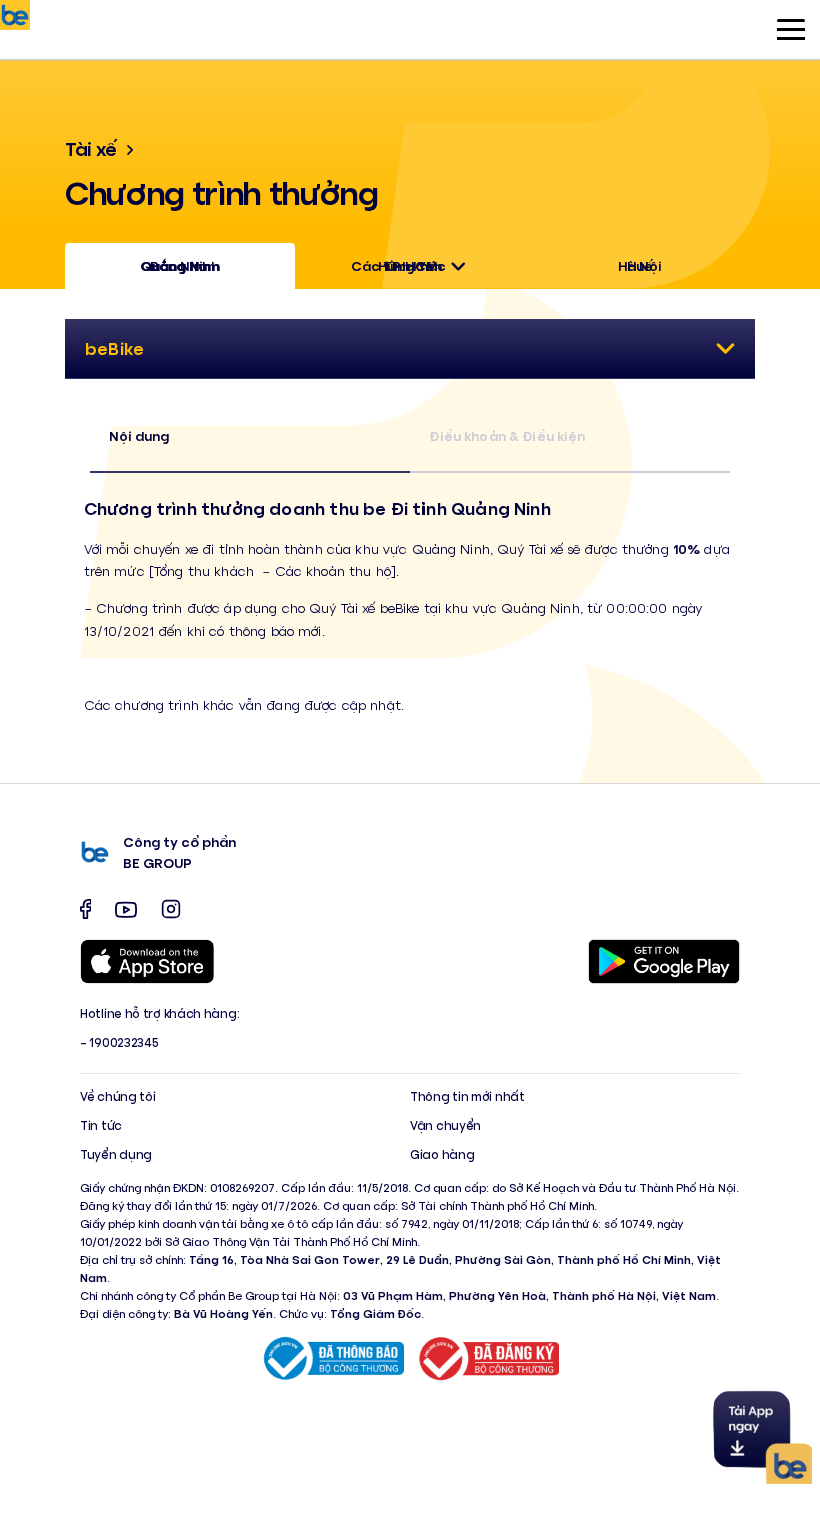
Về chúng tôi (117, 1096)
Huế (640, 265)
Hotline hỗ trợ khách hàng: (159, 1013)
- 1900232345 (119, 1042)
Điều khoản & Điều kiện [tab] (507, 435)
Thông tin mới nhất (467, 1096)
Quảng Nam (180, 265)
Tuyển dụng (116, 1154)
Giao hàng (442, 1154)
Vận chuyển (445, 1125)
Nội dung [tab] (139, 435)
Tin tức (101, 1125)
